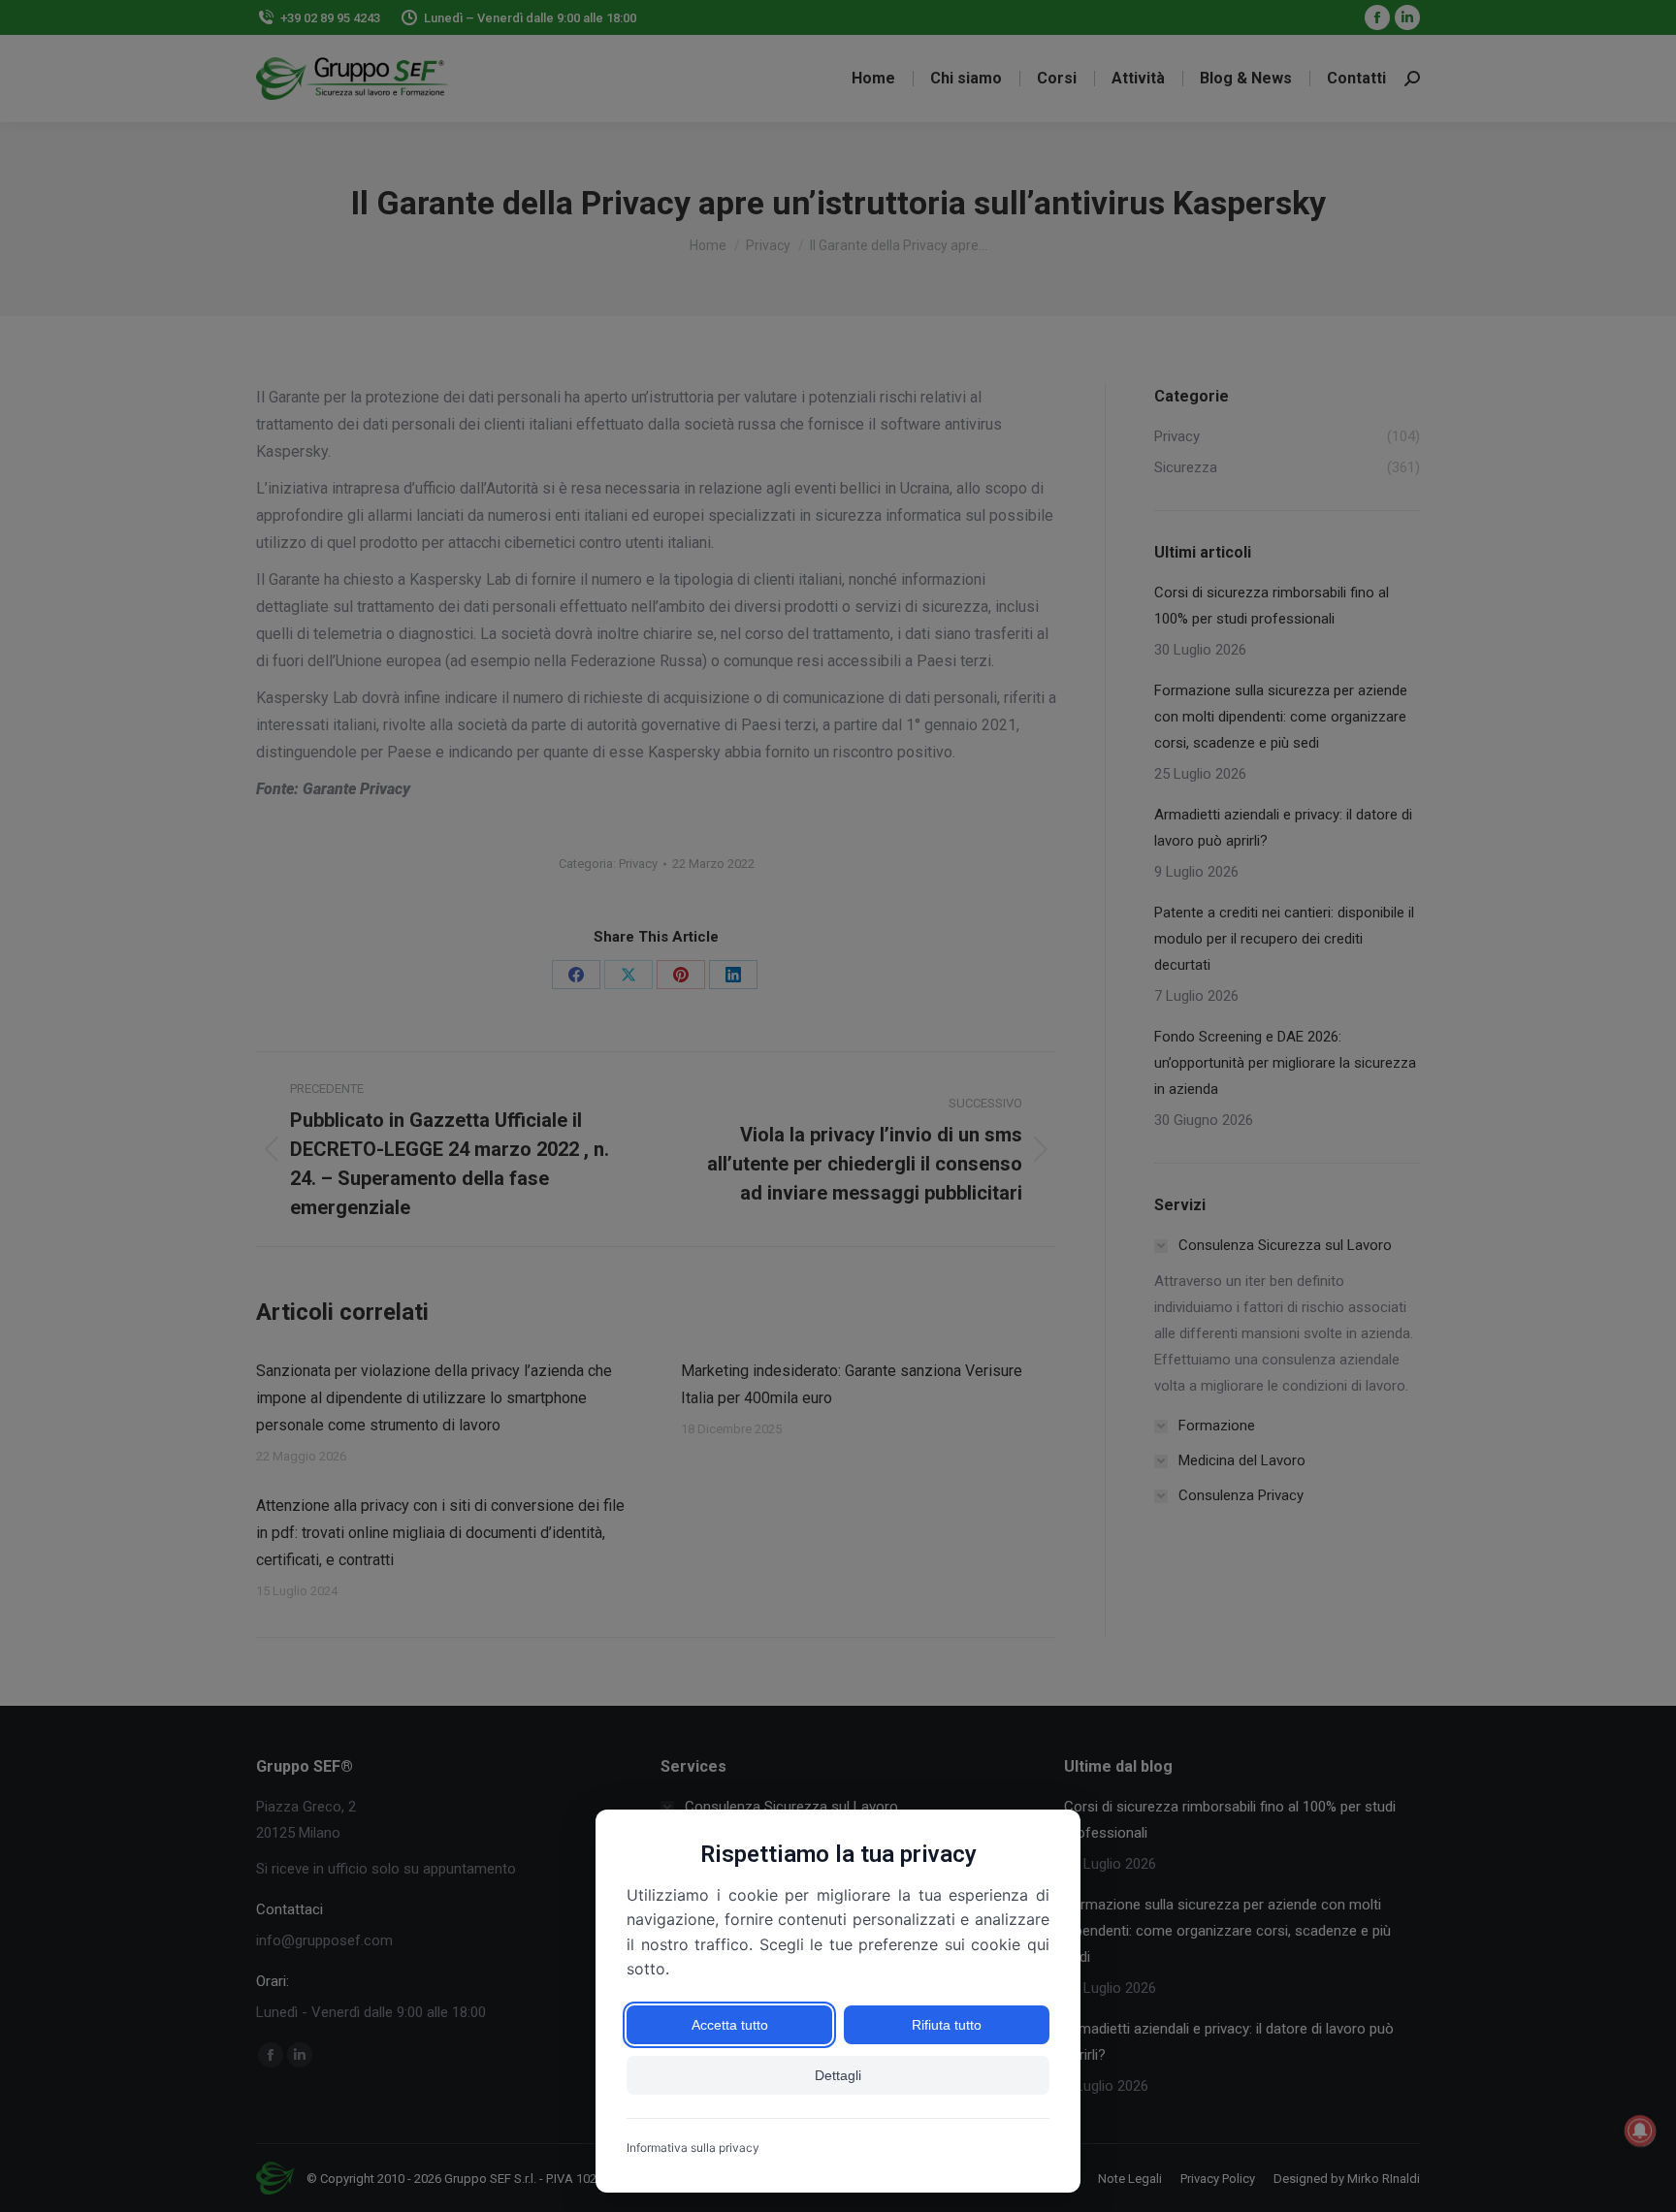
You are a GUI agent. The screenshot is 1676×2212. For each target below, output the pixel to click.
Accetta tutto (730, 2025)
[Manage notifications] (1640, 2131)
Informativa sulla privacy (693, 2148)
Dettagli (838, 2075)
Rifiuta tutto (947, 2025)
